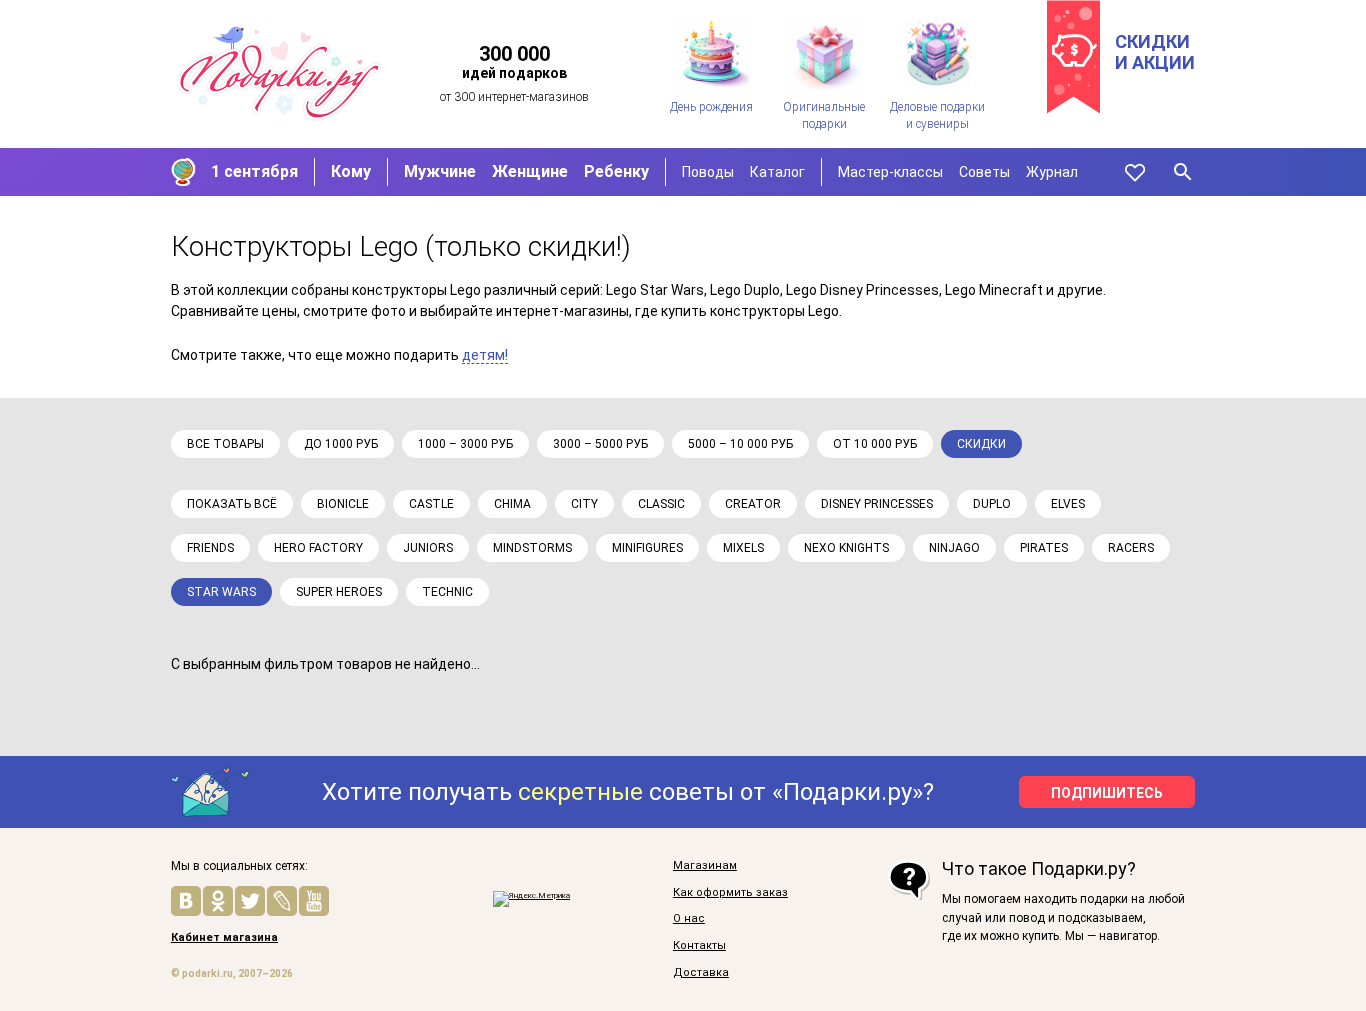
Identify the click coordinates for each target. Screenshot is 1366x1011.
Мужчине (440, 171)
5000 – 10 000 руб (740, 444)
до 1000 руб (341, 444)
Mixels (743, 548)
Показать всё (232, 504)
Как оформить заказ (730, 893)
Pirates (1044, 548)
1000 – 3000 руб (465, 444)
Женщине (530, 171)
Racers (1131, 548)
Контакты (699, 946)
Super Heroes (339, 592)
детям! (485, 355)
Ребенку (616, 171)
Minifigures (647, 548)
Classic (661, 504)
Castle (431, 504)
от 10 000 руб (875, 444)
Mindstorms (532, 548)
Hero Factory (318, 548)
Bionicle (343, 504)
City (584, 504)
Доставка (701, 973)
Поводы (708, 172)
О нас (689, 919)
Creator (753, 504)
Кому (351, 171)
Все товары (225, 444)
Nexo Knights (846, 548)
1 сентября (254, 171)
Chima (512, 504)
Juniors (428, 548)
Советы (984, 172)
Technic (447, 592)
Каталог (777, 172)
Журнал (1052, 172)
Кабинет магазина (224, 938)
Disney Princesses (877, 504)
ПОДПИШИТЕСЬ (1107, 793)
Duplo (992, 504)
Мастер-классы (890, 172)
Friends (210, 548)
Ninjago (954, 548)
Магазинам (705, 866)
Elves (1068, 504)
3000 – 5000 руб (600, 444)
